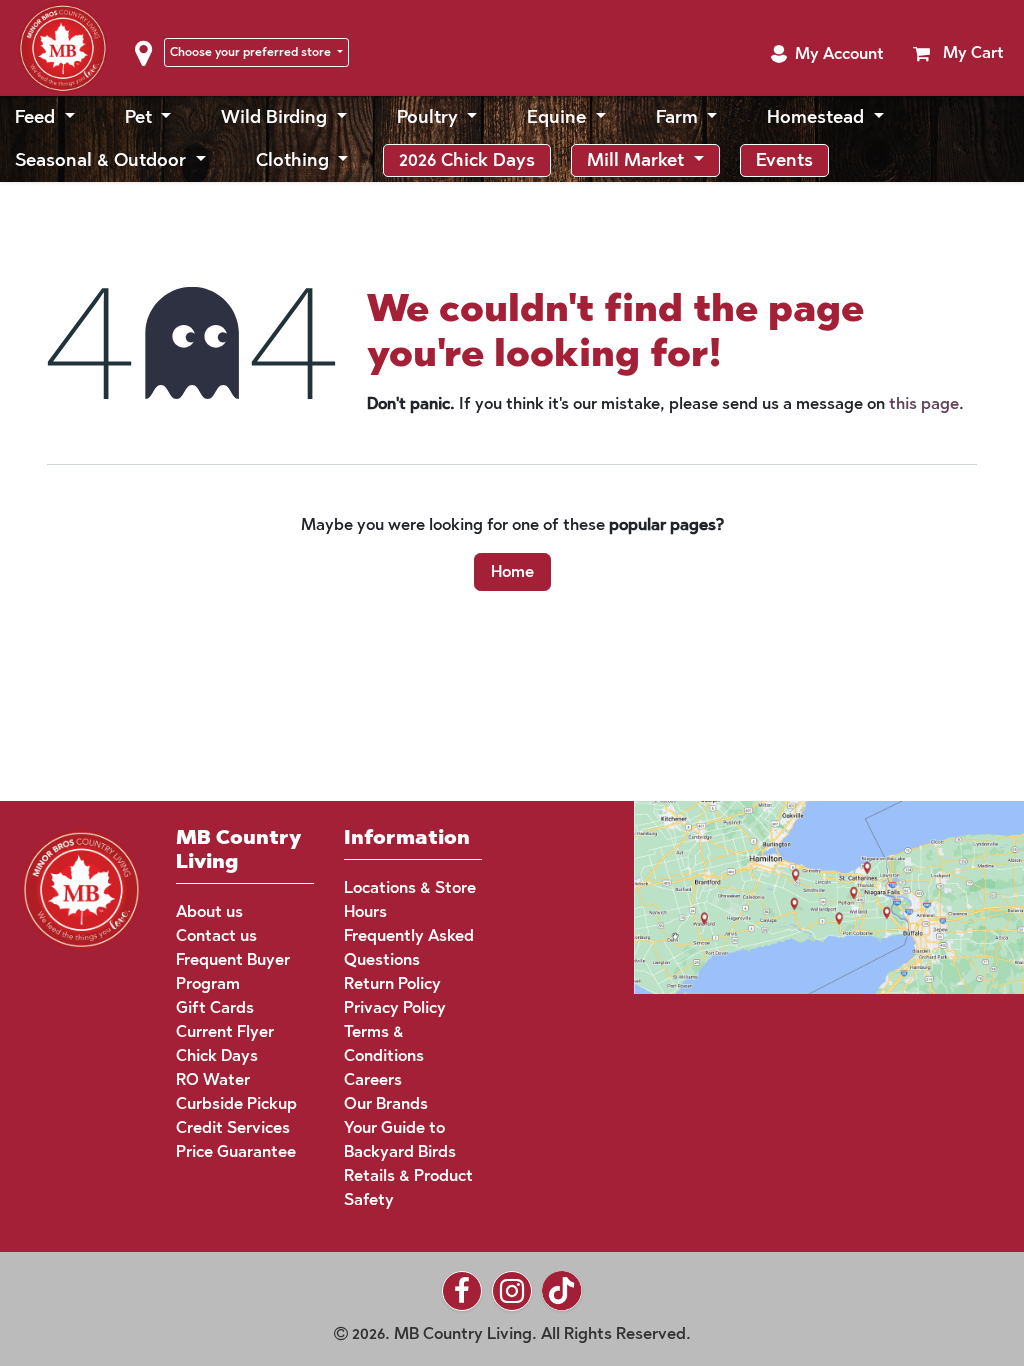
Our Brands (386, 1103)
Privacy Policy (395, 1007)
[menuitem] (45, 131)
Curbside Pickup (236, 1103)
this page (924, 417)
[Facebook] (462, 1291)
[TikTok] (562, 1291)
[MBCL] (81, 887)
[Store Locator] (791, 895)
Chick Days (217, 1055)
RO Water (213, 1079)
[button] (827, 83)
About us (209, 911)
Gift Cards (215, 1007)
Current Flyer (225, 1031)
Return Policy (392, 983)
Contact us (216, 935)
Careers (373, 1079)
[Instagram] (512, 1291)
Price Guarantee (236, 1151)
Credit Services (233, 1127)
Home (512, 585)
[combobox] (886, 36)
